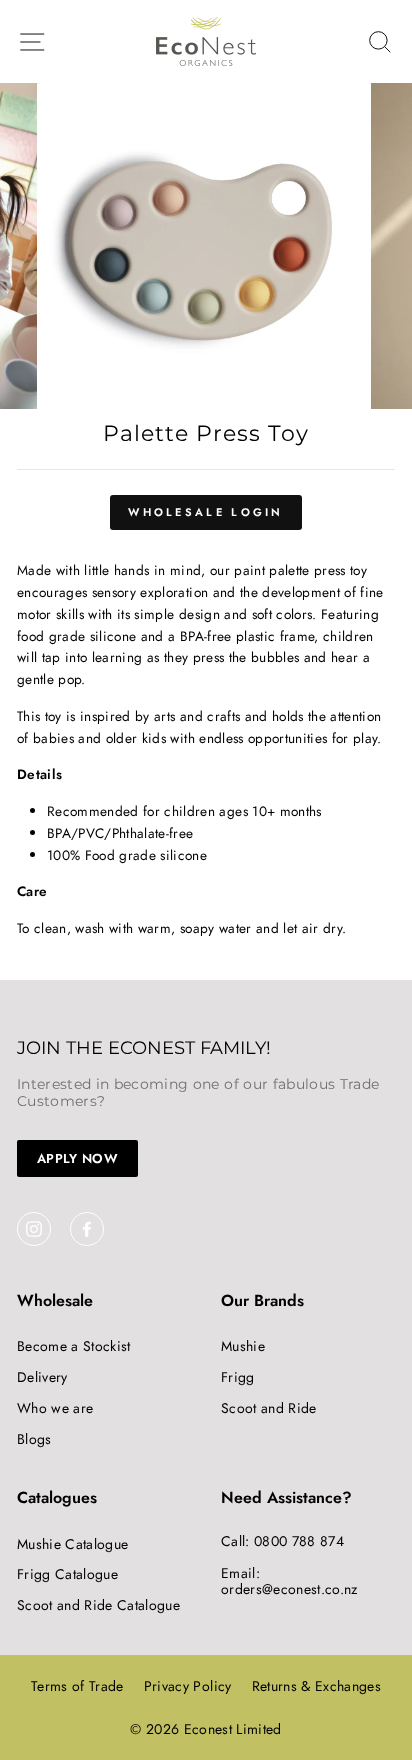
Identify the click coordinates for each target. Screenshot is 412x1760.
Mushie (243, 1346)
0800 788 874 (299, 1541)
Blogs (34, 1439)
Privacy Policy (188, 1686)
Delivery (42, 1377)
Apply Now (77, 1158)
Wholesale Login (206, 512)
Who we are (55, 1408)
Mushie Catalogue (72, 1544)
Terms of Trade (77, 1686)
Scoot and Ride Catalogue (98, 1605)
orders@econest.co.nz (289, 1589)
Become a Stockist (74, 1346)
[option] (206, 246)
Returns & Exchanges (316, 1686)
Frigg (238, 1377)
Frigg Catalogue (67, 1574)
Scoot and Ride (269, 1408)
